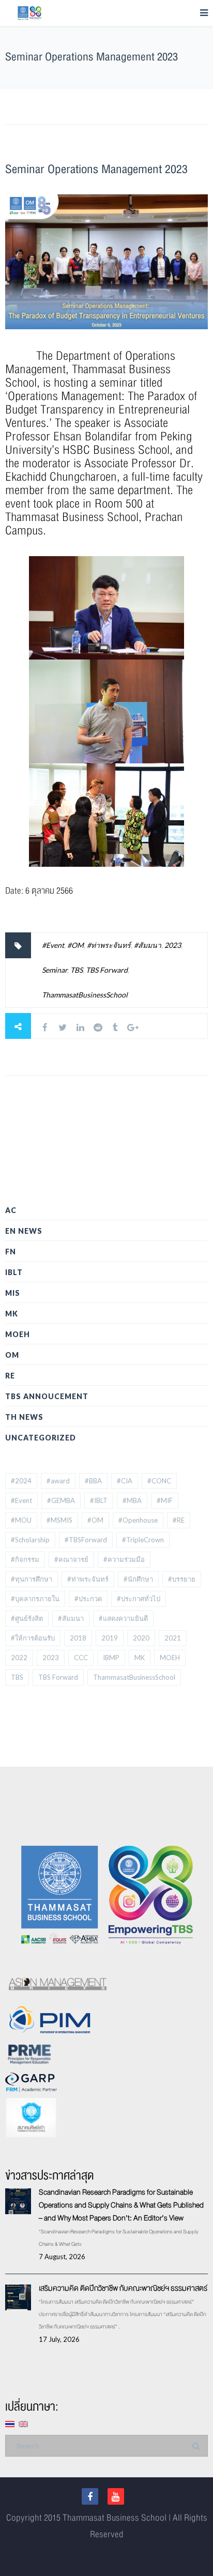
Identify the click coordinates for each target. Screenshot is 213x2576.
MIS (13, 1293)
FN (11, 1252)
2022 (19, 1658)
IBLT (14, 1272)
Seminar (55, 970)
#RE (179, 1520)
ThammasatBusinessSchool (85, 995)
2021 (173, 1638)
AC (11, 1210)
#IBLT (99, 1500)
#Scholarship (30, 1540)
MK (12, 1314)
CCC (81, 1658)
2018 (78, 1638)
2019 (110, 1638)
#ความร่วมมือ (124, 1559)
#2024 (21, 1481)
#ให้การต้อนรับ (33, 1638)
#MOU (21, 1520)
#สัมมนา (148, 945)
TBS (77, 970)
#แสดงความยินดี (123, 1618)
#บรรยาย (182, 1579)
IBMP (111, 1658)
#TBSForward (86, 1540)
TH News (24, 1417)
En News (24, 1231)
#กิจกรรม (25, 1559)
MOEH (18, 1334)
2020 (141, 1638)
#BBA (93, 1481)
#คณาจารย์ (71, 1559)
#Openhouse (138, 1520)
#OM (75, 945)
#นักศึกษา (138, 1579)
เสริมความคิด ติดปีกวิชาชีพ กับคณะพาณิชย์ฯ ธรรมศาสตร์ (123, 2288)
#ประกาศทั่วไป (139, 1599)
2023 (173, 945)
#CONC (159, 1481)
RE (10, 1376)
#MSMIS (59, 1520)
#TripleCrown (143, 1540)
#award (58, 1481)
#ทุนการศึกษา (32, 1579)
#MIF (165, 1500)
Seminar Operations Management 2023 (96, 169)
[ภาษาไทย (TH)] (10, 2423)
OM (12, 1355)
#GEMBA (61, 1500)
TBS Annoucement (47, 1396)
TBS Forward (107, 970)
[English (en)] (23, 2423)
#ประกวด (88, 1599)
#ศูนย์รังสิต (27, 1618)
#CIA (125, 1481)
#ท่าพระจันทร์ (109, 945)
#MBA (132, 1500)
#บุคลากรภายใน (35, 1599)
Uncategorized (41, 1438)
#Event (53, 945)
